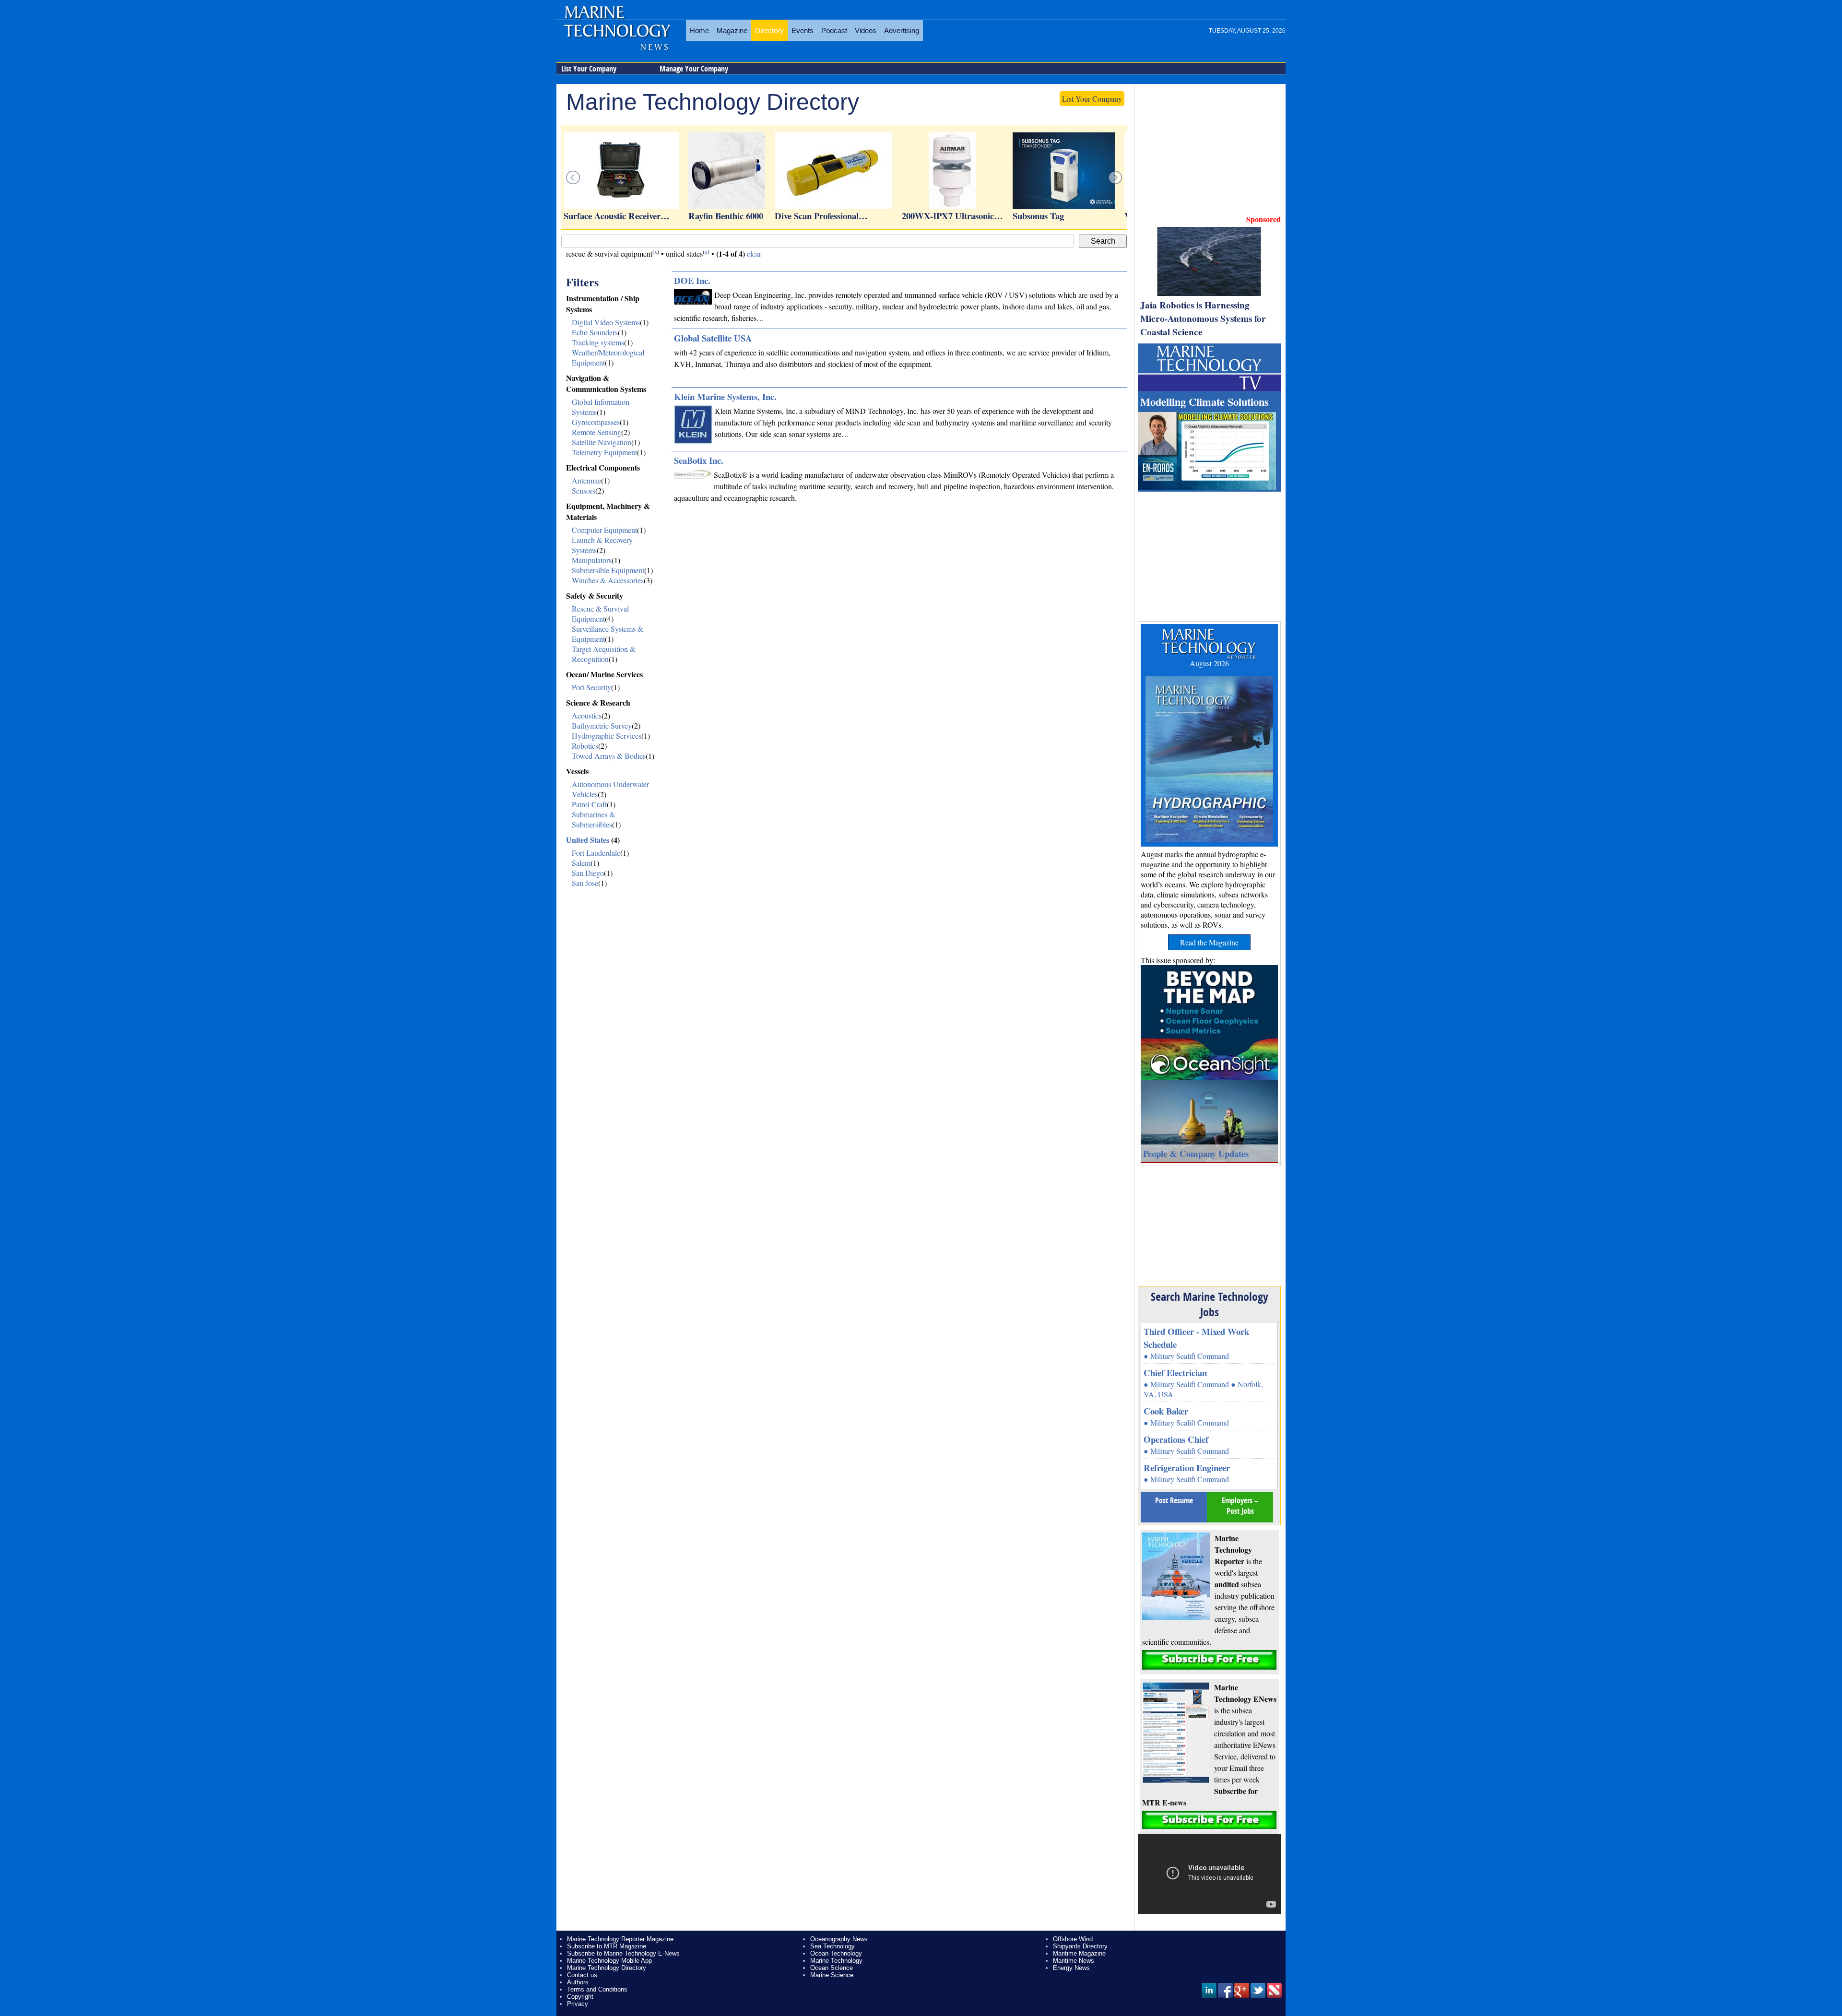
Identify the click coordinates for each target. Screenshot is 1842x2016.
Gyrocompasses (596, 422)
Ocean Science (832, 1968)
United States (588, 840)
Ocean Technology (836, 1953)
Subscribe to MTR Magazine (607, 1946)
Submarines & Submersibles (593, 819)
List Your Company (589, 69)
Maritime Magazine (1079, 1953)
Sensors (584, 490)
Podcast (834, 30)
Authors (578, 1982)
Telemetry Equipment (604, 452)
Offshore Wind (1073, 1939)
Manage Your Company (694, 69)
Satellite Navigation (602, 442)
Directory (769, 30)
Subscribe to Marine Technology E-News (623, 1953)
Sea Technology (832, 1946)
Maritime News (1074, 1961)
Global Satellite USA (713, 338)
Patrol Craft (589, 804)
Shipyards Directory (1080, 1946)
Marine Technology (836, 1961)
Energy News (1071, 1968)
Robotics (585, 746)
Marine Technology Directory (607, 1968)
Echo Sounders (595, 332)
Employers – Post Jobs (1240, 1506)
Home (699, 30)
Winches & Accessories (608, 580)
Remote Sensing (596, 432)
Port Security (591, 687)
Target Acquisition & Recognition (604, 654)
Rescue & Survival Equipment (600, 613)
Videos (866, 30)
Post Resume (1174, 1500)
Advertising (902, 30)
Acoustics (587, 715)
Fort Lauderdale (596, 853)
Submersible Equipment (608, 570)
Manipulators (592, 560)
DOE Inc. (692, 280)
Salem (581, 863)
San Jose (585, 883)
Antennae (586, 480)
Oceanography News (839, 1939)
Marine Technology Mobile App (609, 1961)
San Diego (588, 873)
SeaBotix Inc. (699, 460)
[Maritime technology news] (616, 36)
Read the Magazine (1209, 942)
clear (754, 253)
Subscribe (1209, 1660)
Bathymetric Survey (602, 725)
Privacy (578, 2004)
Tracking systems (598, 342)
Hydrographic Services (607, 736)
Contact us (582, 1975)
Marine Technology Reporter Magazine (620, 1939)
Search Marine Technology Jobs (1210, 1304)
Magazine (732, 30)
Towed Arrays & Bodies (609, 756)
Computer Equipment (604, 530)
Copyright (580, 1997)
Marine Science (832, 1975)
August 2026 (1209, 663)
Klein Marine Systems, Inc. (725, 396)
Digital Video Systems (606, 322)
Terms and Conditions (597, 1989)
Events (803, 30)
